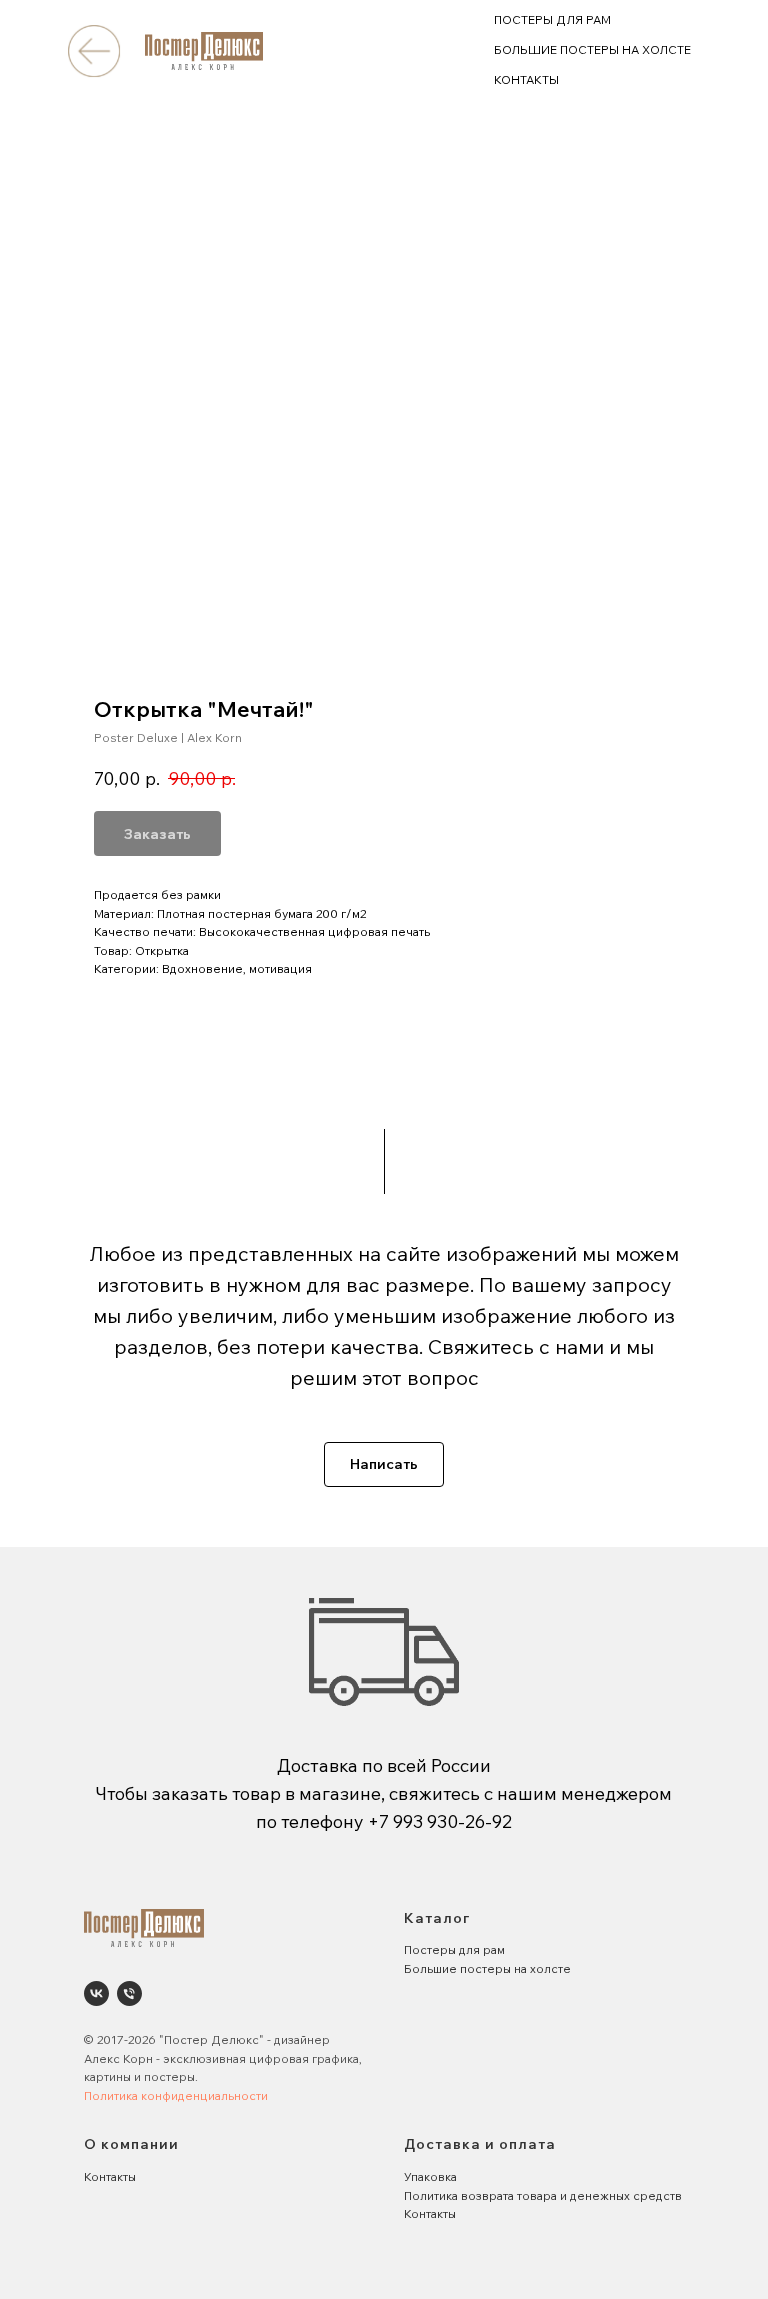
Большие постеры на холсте (487, 1968)
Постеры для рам (454, 1949)
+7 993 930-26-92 (440, 1821)
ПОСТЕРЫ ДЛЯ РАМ (552, 19)
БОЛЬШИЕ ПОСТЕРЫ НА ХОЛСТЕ (592, 49)
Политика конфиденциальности (176, 2095)
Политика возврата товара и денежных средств (543, 2195)
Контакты (110, 2176)
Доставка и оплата (480, 2144)
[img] (93, 50)
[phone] (129, 1993)
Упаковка (430, 2176)
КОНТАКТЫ (526, 79)
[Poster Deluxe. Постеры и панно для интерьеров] (96, 1993)
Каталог (437, 1918)
